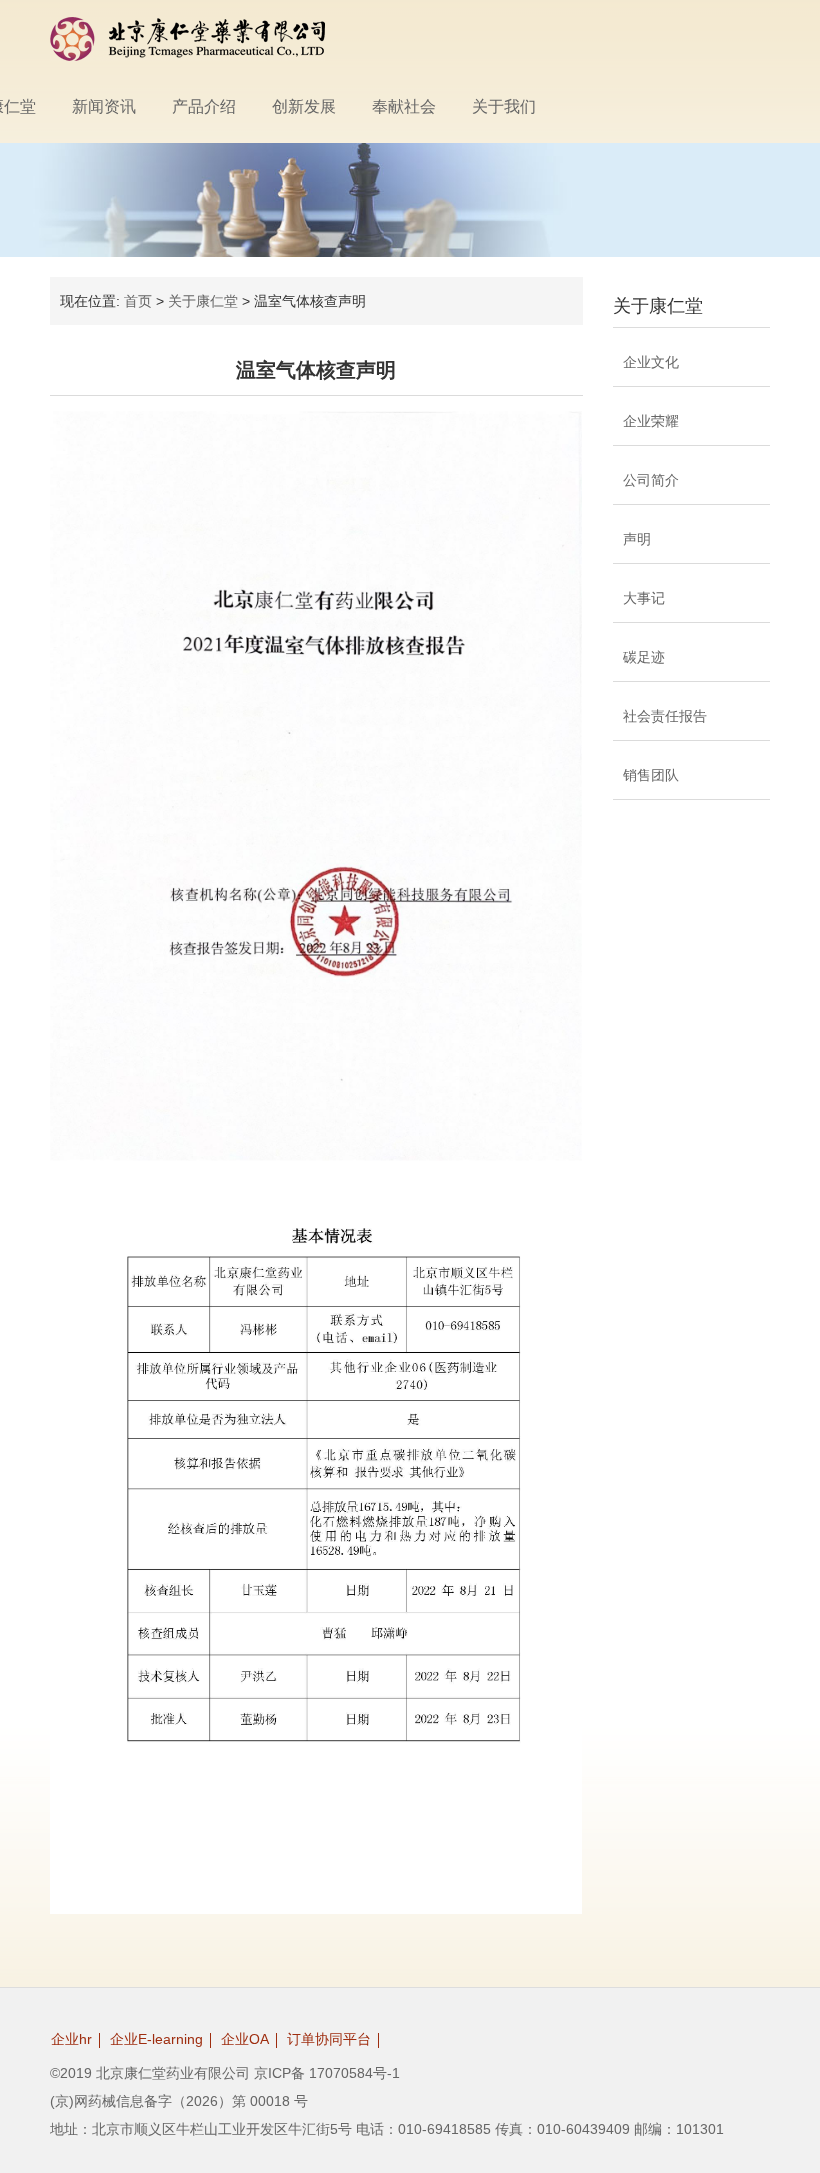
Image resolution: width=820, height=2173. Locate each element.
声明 (637, 539)
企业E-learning (156, 2039)
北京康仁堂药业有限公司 (173, 2073)
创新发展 (304, 106)
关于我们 (504, 106)
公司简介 (651, 480)
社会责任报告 (665, 716)
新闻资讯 (104, 106)
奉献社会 (404, 106)
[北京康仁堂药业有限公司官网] (187, 39)
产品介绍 (204, 106)
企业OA (245, 2039)
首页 (138, 301)
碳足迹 (644, 657)
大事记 (644, 598)
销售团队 (651, 775)
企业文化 (651, 362)
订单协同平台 (329, 2039)
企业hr (71, 2039)
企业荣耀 (651, 421)
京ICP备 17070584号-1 (327, 2073)
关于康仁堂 (203, 301)
